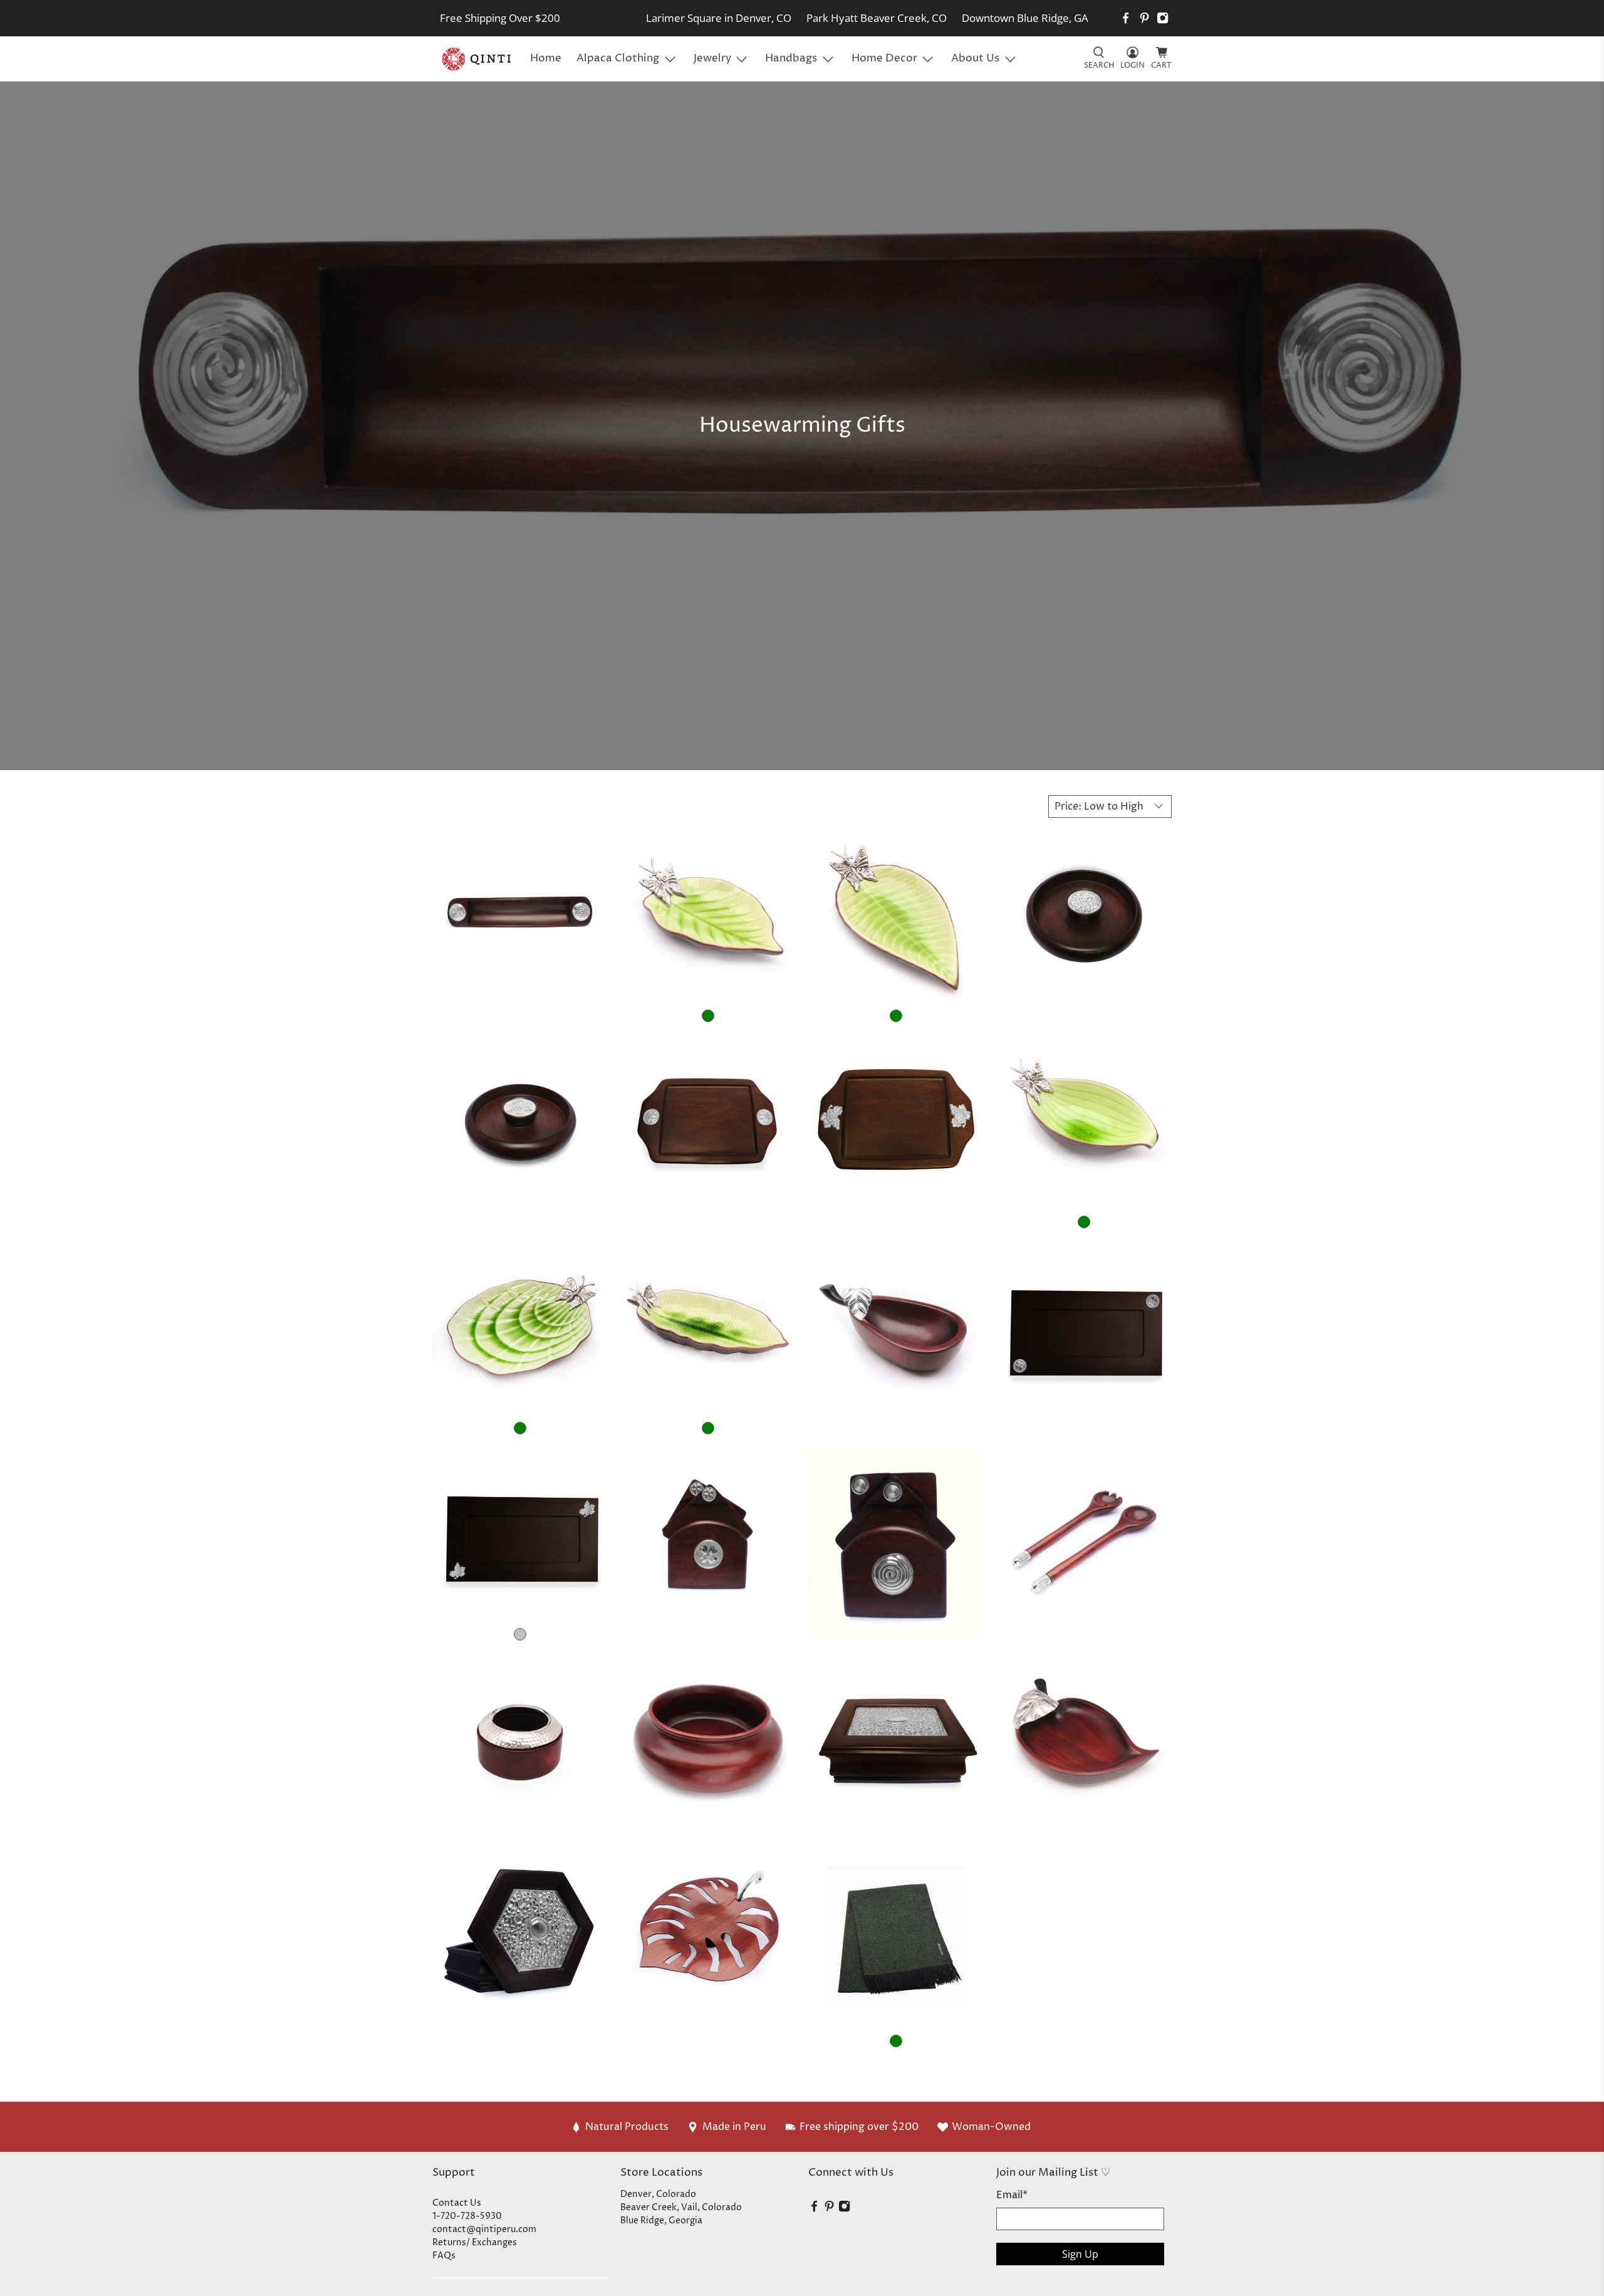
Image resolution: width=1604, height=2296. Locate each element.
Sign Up (1080, 2254)
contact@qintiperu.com (484, 2229)
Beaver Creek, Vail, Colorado (681, 2207)
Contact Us (457, 2203)
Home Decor (884, 58)
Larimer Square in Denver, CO (719, 18)
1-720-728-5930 (467, 2216)
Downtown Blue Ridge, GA (1025, 18)
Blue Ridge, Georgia (661, 2220)
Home (546, 58)
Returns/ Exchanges (475, 2242)
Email (1012, 2195)
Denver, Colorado (658, 2194)
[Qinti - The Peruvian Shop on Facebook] (1126, 18)
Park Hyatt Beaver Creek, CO (877, 18)
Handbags (791, 58)
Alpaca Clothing (618, 58)
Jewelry (712, 58)
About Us (975, 58)
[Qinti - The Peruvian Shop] (477, 59)
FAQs (444, 2256)
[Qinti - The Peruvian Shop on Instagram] (1163, 18)
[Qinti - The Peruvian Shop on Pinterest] (1144, 18)
